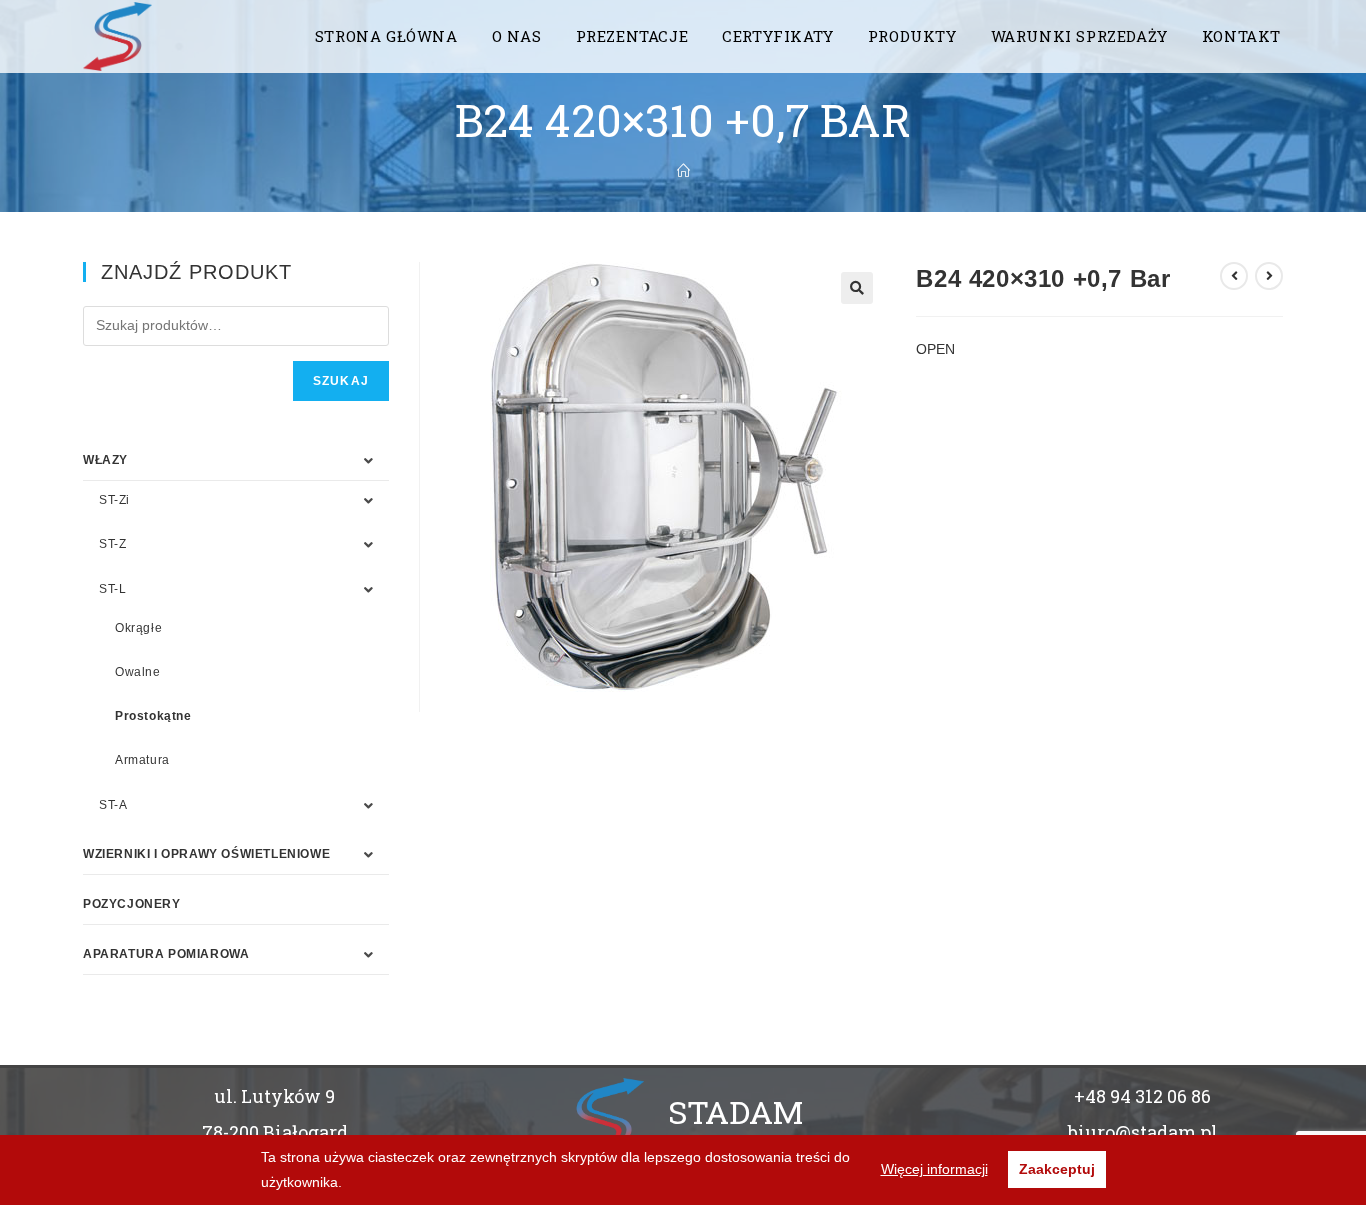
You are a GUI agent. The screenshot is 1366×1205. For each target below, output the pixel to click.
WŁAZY (105, 460)
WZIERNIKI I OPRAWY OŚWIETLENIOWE (206, 854)
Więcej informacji (934, 1169)
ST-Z (112, 544)
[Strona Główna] (683, 171)
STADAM (735, 1111)
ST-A (113, 805)
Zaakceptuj (1057, 1169)
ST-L (112, 589)
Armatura (142, 760)
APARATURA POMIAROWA (166, 954)
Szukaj (341, 381)
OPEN (935, 349)
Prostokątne (153, 716)
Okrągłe (138, 628)
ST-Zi (114, 500)
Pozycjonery (132, 904)
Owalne (138, 672)
